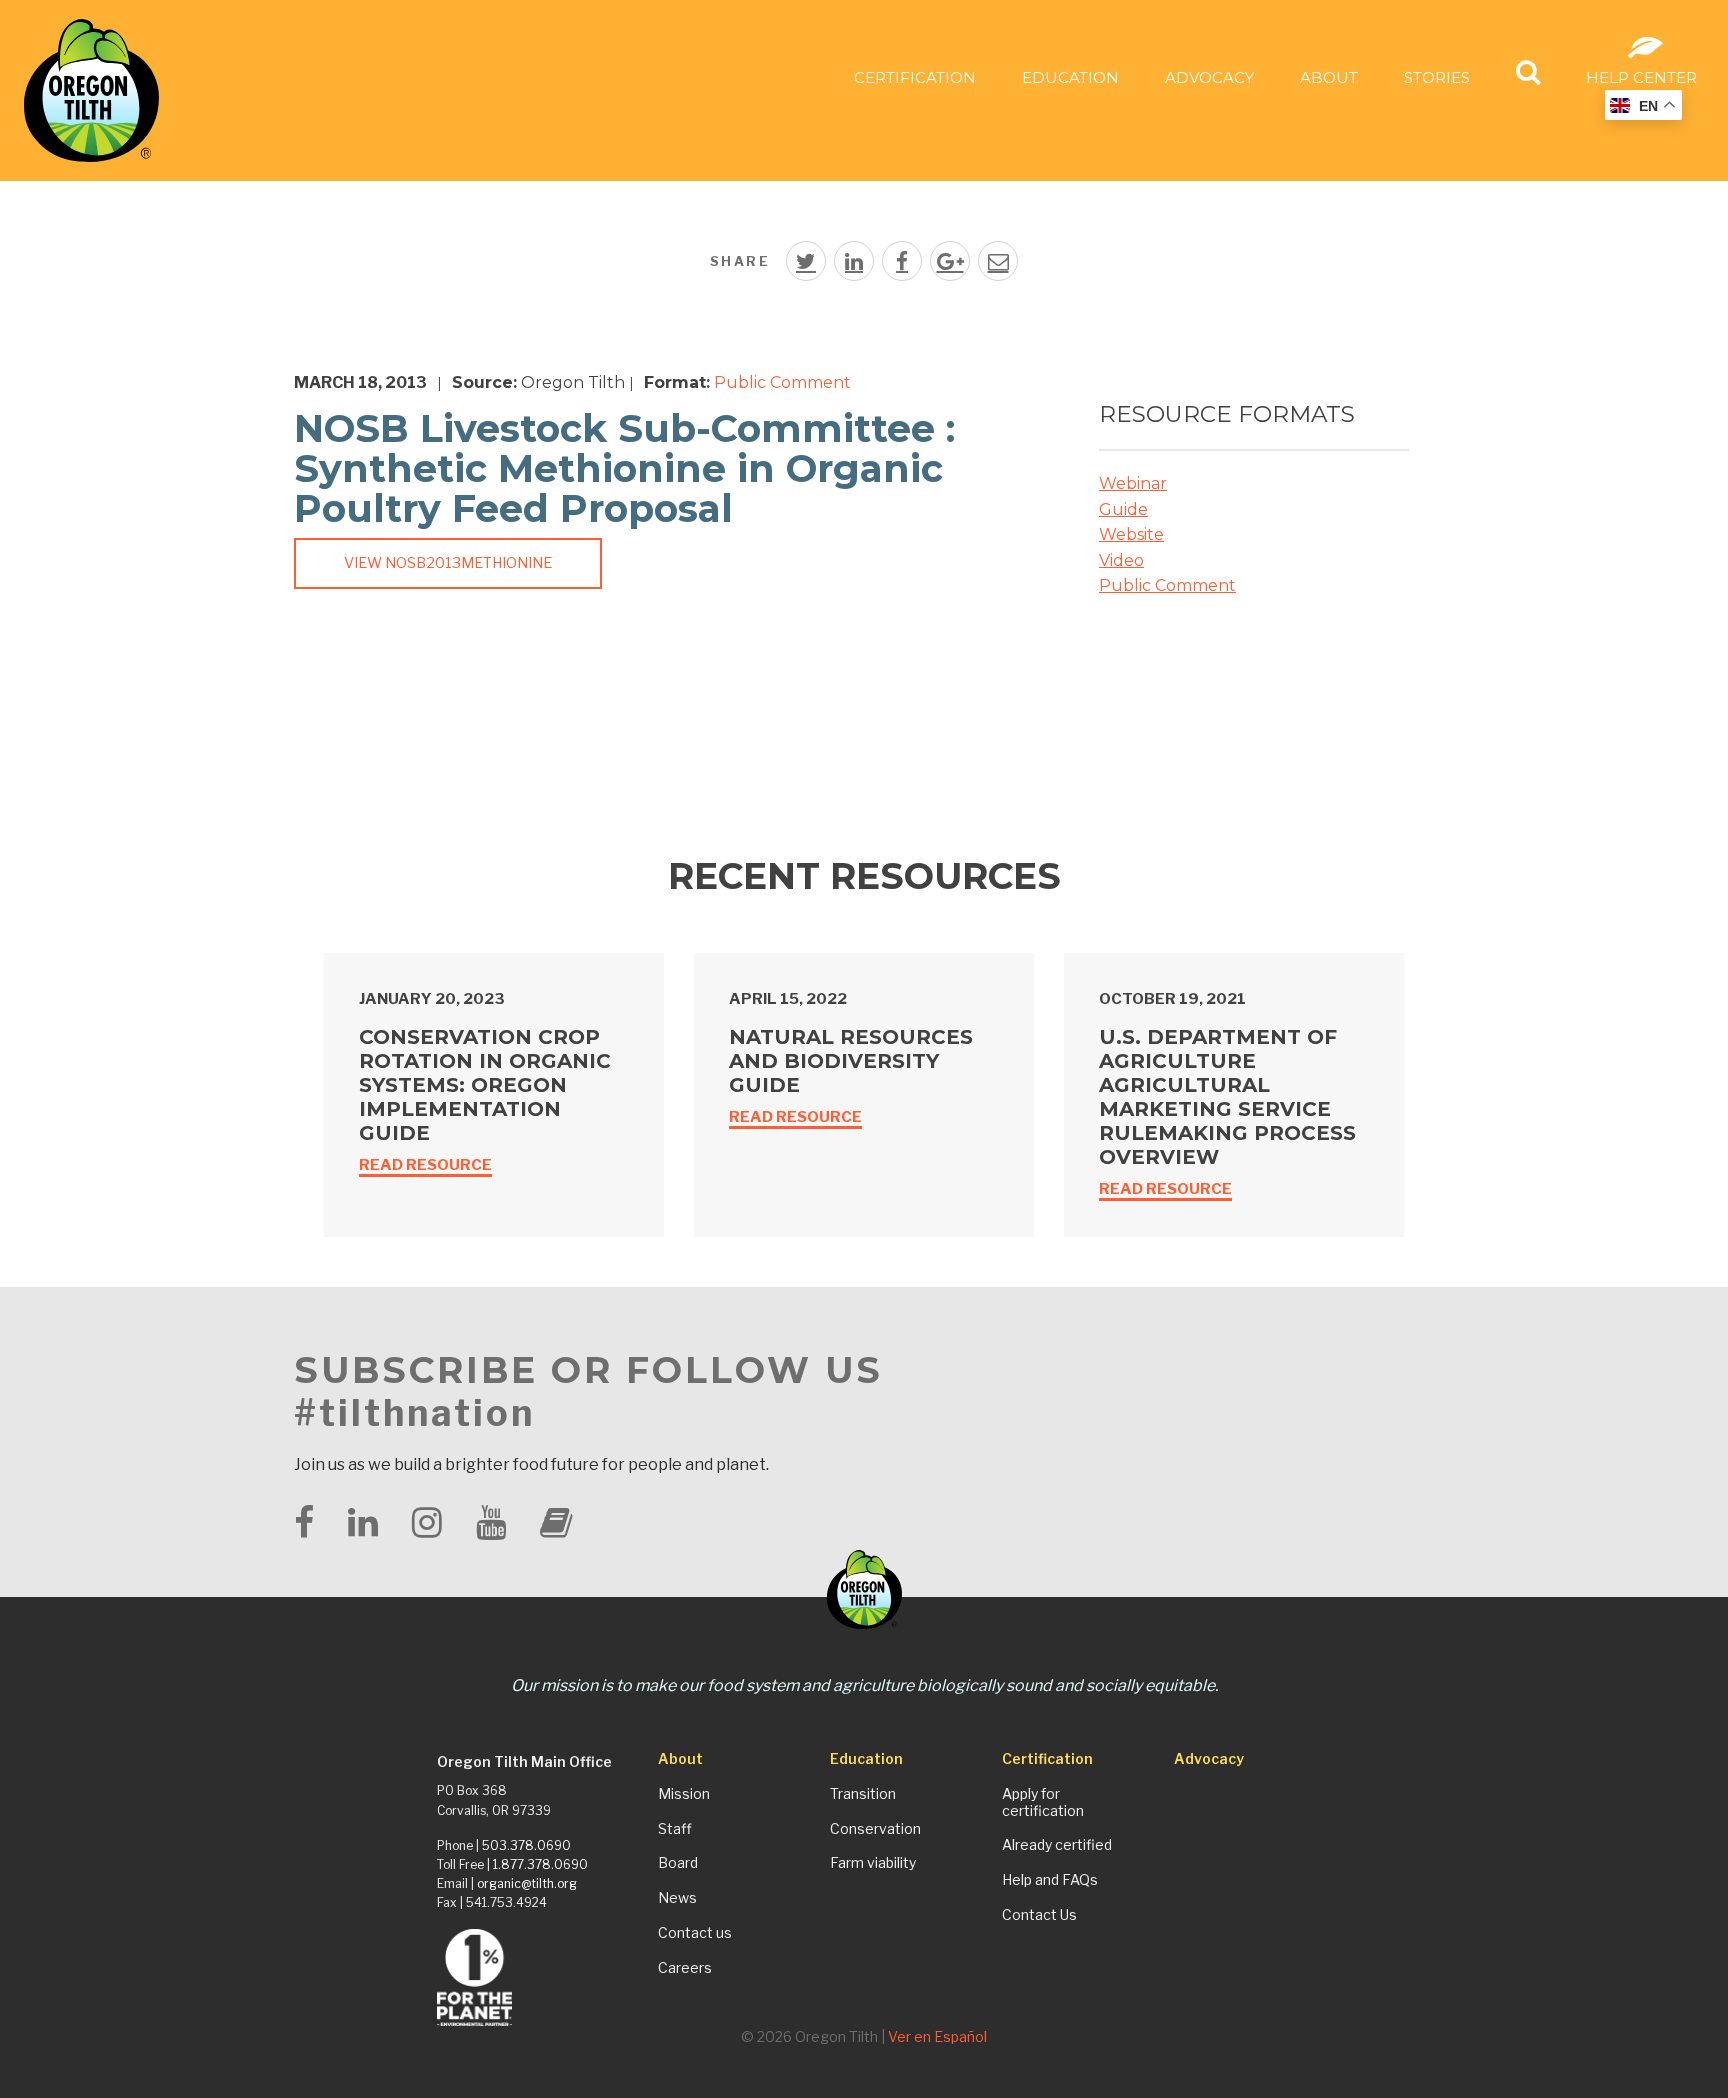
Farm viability (873, 1863)
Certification (915, 77)
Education (1070, 77)
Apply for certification (1043, 1802)
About (1329, 77)
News (677, 1898)
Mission (684, 1794)
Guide (1123, 509)
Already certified (1057, 1845)
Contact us (695, 1933)
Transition (863, 1794)
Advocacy (1209, 77)
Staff (675, 1829)
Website (1131, 534)
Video (1121, 560)
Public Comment (782, 382)
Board (678, 1863)
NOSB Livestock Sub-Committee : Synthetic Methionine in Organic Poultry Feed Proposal (624, 468)
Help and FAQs (1050, 1880)
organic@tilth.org (527, 1883)
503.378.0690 (526, 1845)
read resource (425, 1165)
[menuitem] (915, 76)
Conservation (875, 1829)
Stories (1437, 77)
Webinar (1133, 483)
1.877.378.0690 (540, 1864)
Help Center (1641, 77)
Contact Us (1039, 1915)
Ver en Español (937, 2036)
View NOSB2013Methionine (448, 563)
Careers (685, 1968)
